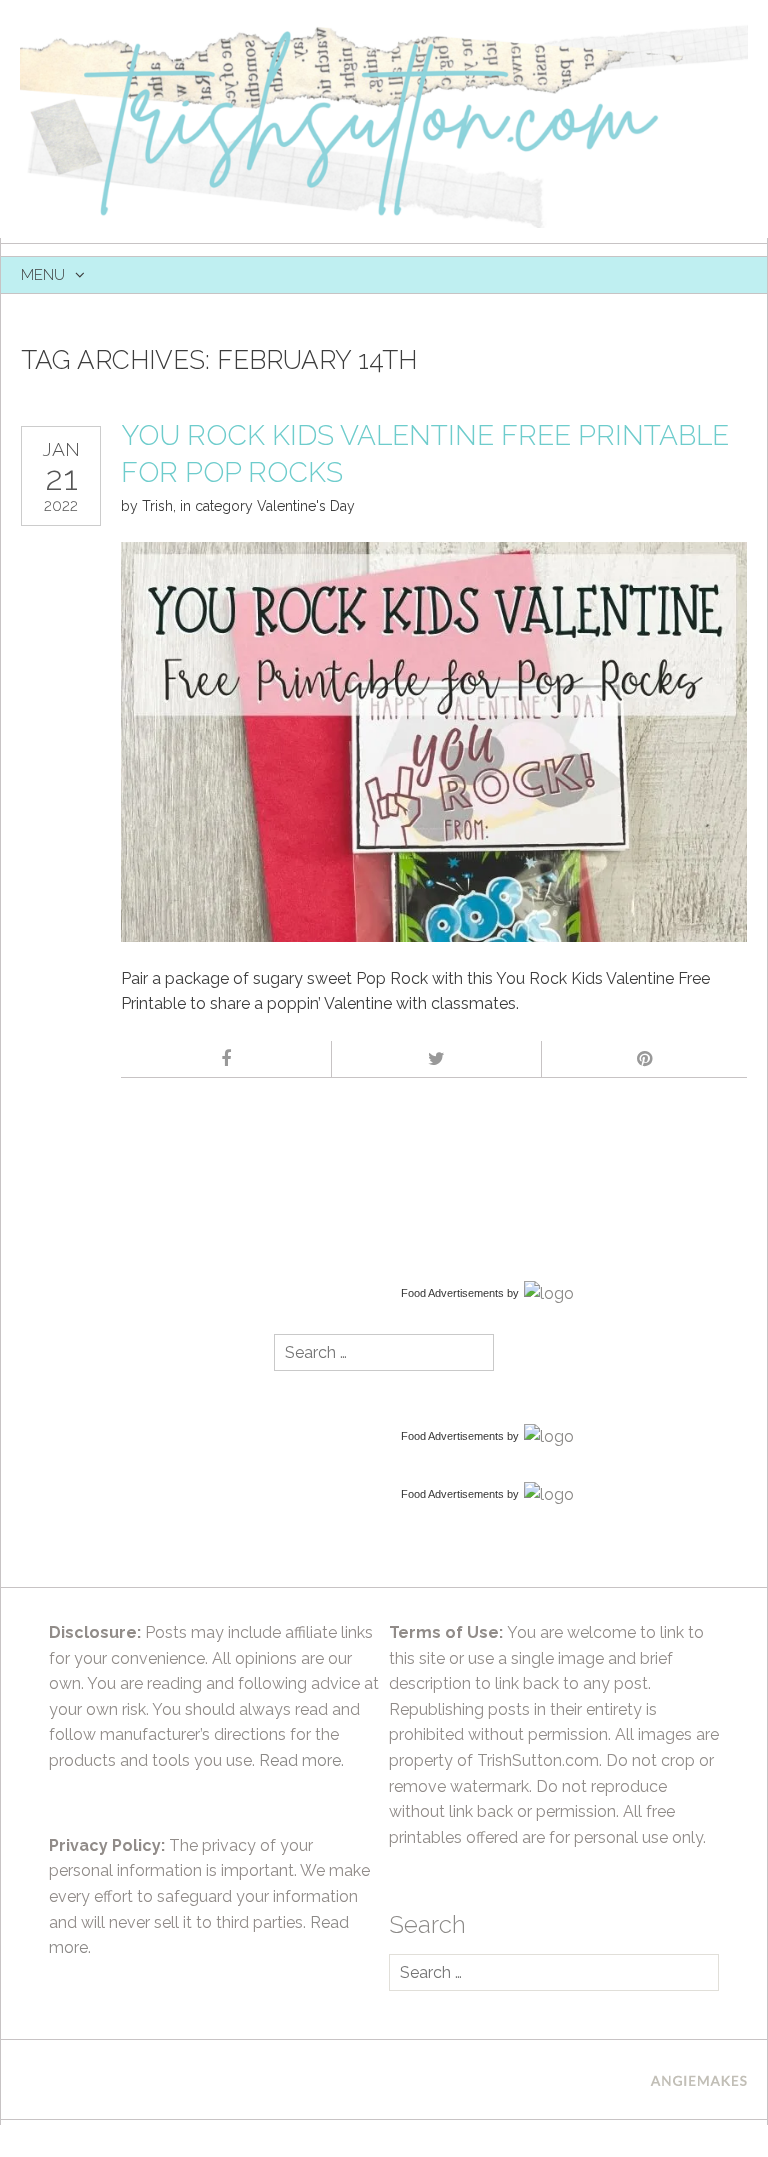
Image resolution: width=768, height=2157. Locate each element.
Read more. (301, 1760)
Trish (157, 506)
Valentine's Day (306, 506)
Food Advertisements (452, 1293)
